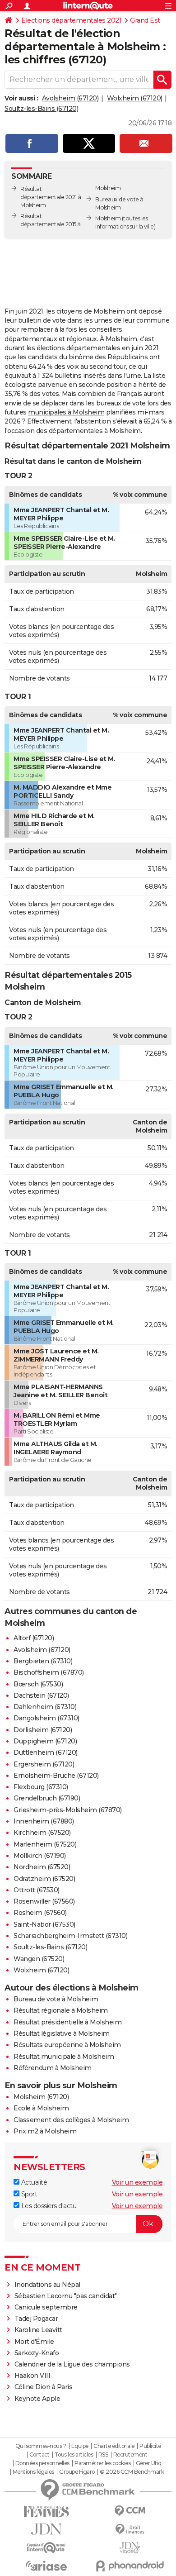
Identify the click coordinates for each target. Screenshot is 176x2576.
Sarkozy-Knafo (37, 2353)
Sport (28, 2194)
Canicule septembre (46, 2307)
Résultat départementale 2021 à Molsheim (51, 197)
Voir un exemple (137, 2182)
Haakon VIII (32, 2376)
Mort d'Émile (34, 2342)
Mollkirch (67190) (40, 1856)
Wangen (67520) (39, 1959)
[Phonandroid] (130, 2566)
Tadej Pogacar (36, 2319)
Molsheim (108, 218)
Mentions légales (33, 2472)
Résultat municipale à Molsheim (64, 2057)
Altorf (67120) (34, 1638)
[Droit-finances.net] (130, 2530)
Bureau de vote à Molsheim (56, 1999)
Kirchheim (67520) (42, 1833)
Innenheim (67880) (44, 1821)
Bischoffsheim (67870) (49, 1672)
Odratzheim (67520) (44, 1879)
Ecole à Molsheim (41, 2108)
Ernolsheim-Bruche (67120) (56, 1776)
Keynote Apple (37, 2399)
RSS (103, 2455)
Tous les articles (74, 2455)
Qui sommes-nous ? (41, 2446)
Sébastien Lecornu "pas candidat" (66, 2296)
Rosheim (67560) (40, 1913)
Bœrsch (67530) (38, 1684)
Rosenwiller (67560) (44, 1901)
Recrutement (130, 2455)
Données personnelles (42, 2463)
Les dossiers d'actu (48, 2206)
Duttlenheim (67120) (46, 1752)
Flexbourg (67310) (41, 1787)
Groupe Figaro (77, 2472)
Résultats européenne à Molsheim (67, 2045)
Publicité (150, 2446)
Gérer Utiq (149, 2463)
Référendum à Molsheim (53, 2068)
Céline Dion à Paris (44, 2387)
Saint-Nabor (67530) (44, 1924)
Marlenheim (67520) (45, 1844)
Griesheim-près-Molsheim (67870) (68, 1810)
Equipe (80, 2446)
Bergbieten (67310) (43, 1661)
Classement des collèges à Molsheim (71, 2120)
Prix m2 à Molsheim (45, 2131)
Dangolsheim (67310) (46, 1718)
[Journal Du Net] (46, 2529)
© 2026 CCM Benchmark (132, 2472)
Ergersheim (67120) (44, 1764)
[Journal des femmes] (46, 2512)
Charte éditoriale (114, 2446)
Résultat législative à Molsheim (62, 2033)
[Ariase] (46, 2566)
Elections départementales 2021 (71, 20)
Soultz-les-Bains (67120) (41, 109)
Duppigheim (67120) (45, 1741)
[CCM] (130, 2511)
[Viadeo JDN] (130, 2548)
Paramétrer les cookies (102, 2463)
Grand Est (145, 20)
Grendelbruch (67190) (47, 1798)
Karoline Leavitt (38, 2330)
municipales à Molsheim (66, 412)
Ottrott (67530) (37, 1890)
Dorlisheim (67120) (43, 1730)
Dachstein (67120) (41, 1695)
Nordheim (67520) (42, 1867)
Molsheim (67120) (41, 2097)
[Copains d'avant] (46, 2548)
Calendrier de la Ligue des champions (72, 2364)
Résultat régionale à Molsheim (61, 2010)
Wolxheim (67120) (135, 98)
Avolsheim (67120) (70, 98)
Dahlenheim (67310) (45, 1707)
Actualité (33, 2182)
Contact (39, 2455)
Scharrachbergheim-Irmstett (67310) (70, 1936)
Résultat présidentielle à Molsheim (67, 2022)
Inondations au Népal (47, 2285)
